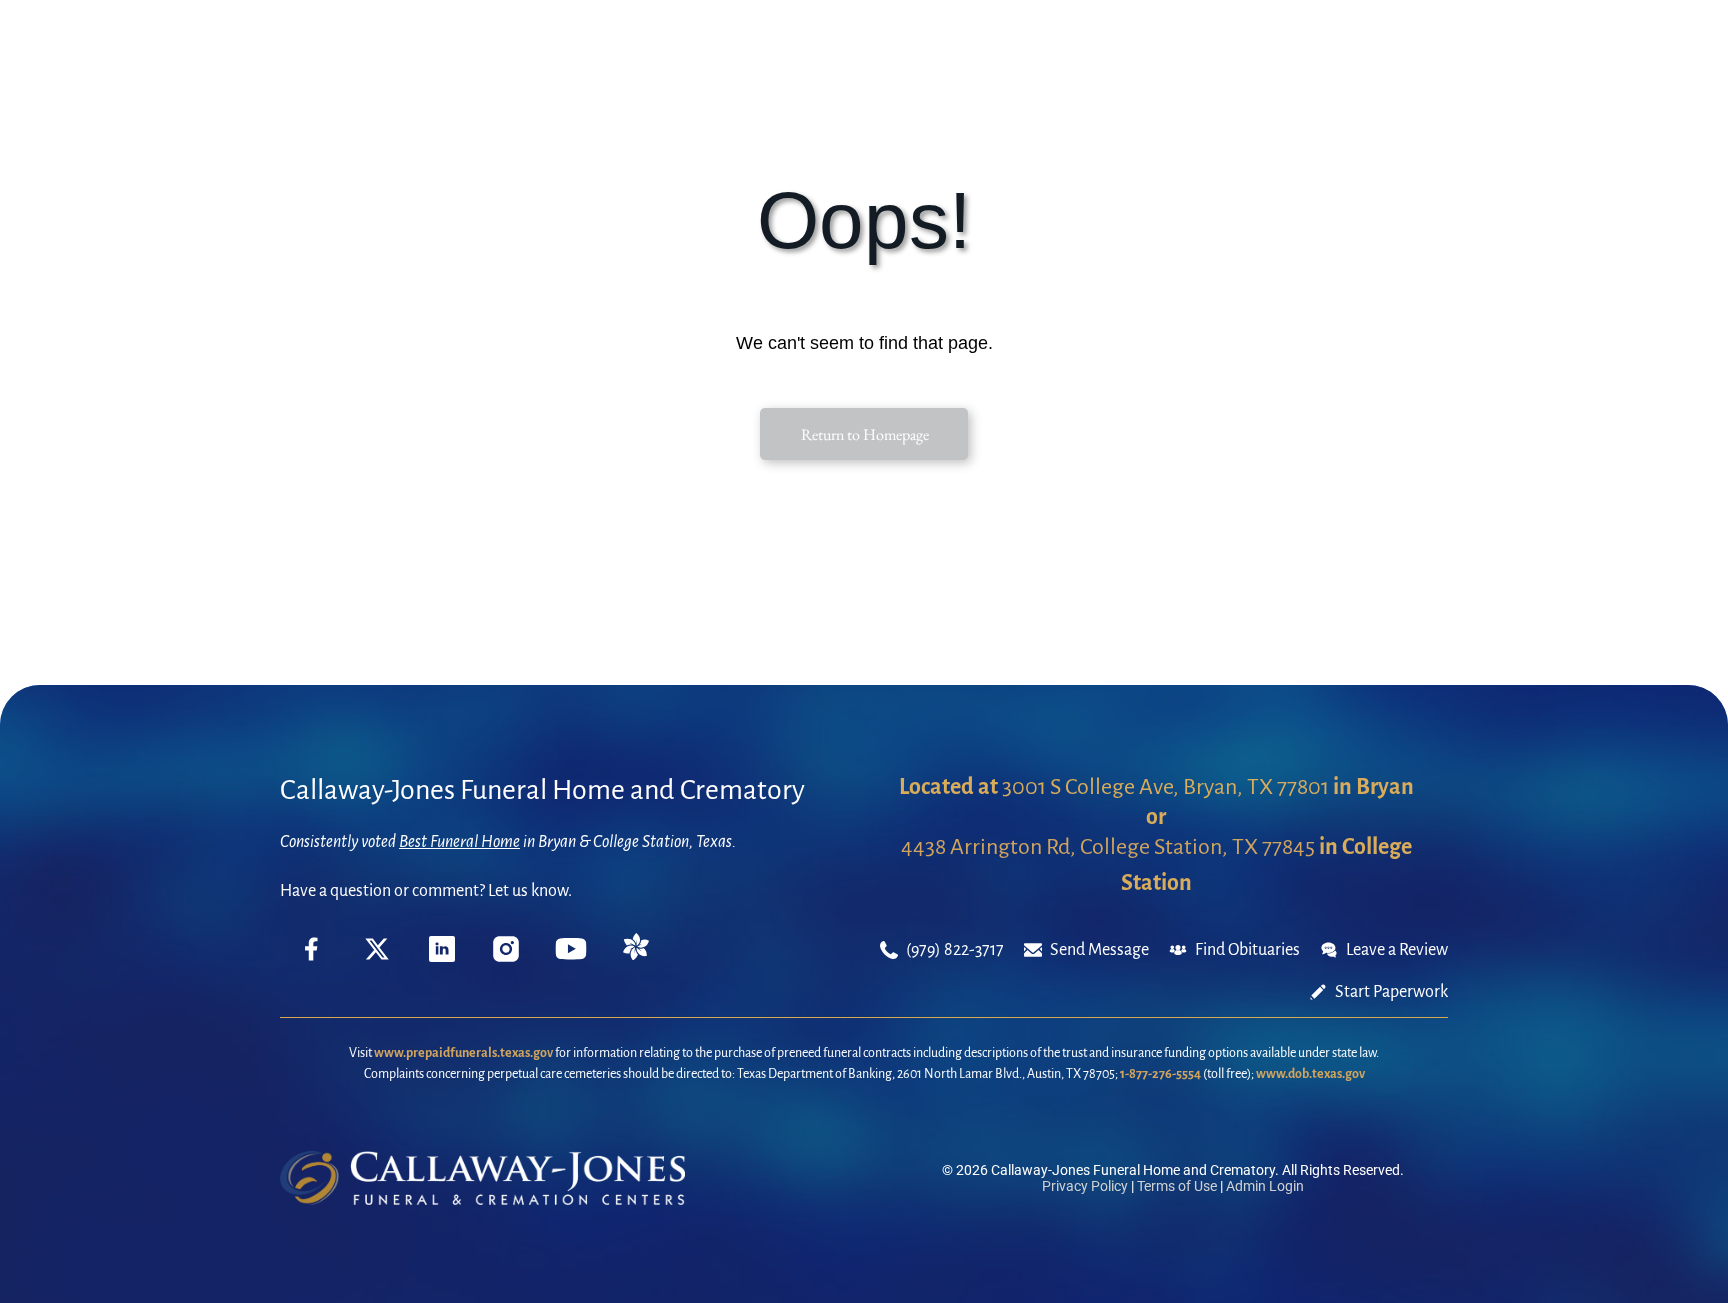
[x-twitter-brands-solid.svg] (377, 957)
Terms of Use (1177, 1186)
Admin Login (1265, 1186)
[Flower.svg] (636, 955)
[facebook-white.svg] (312, 964)
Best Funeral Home (459, 842)
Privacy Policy (1085, 1186)
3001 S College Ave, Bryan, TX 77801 (1165, 787)
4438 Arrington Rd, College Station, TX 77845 (1108, 847)
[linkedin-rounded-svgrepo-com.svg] (442, 957)
